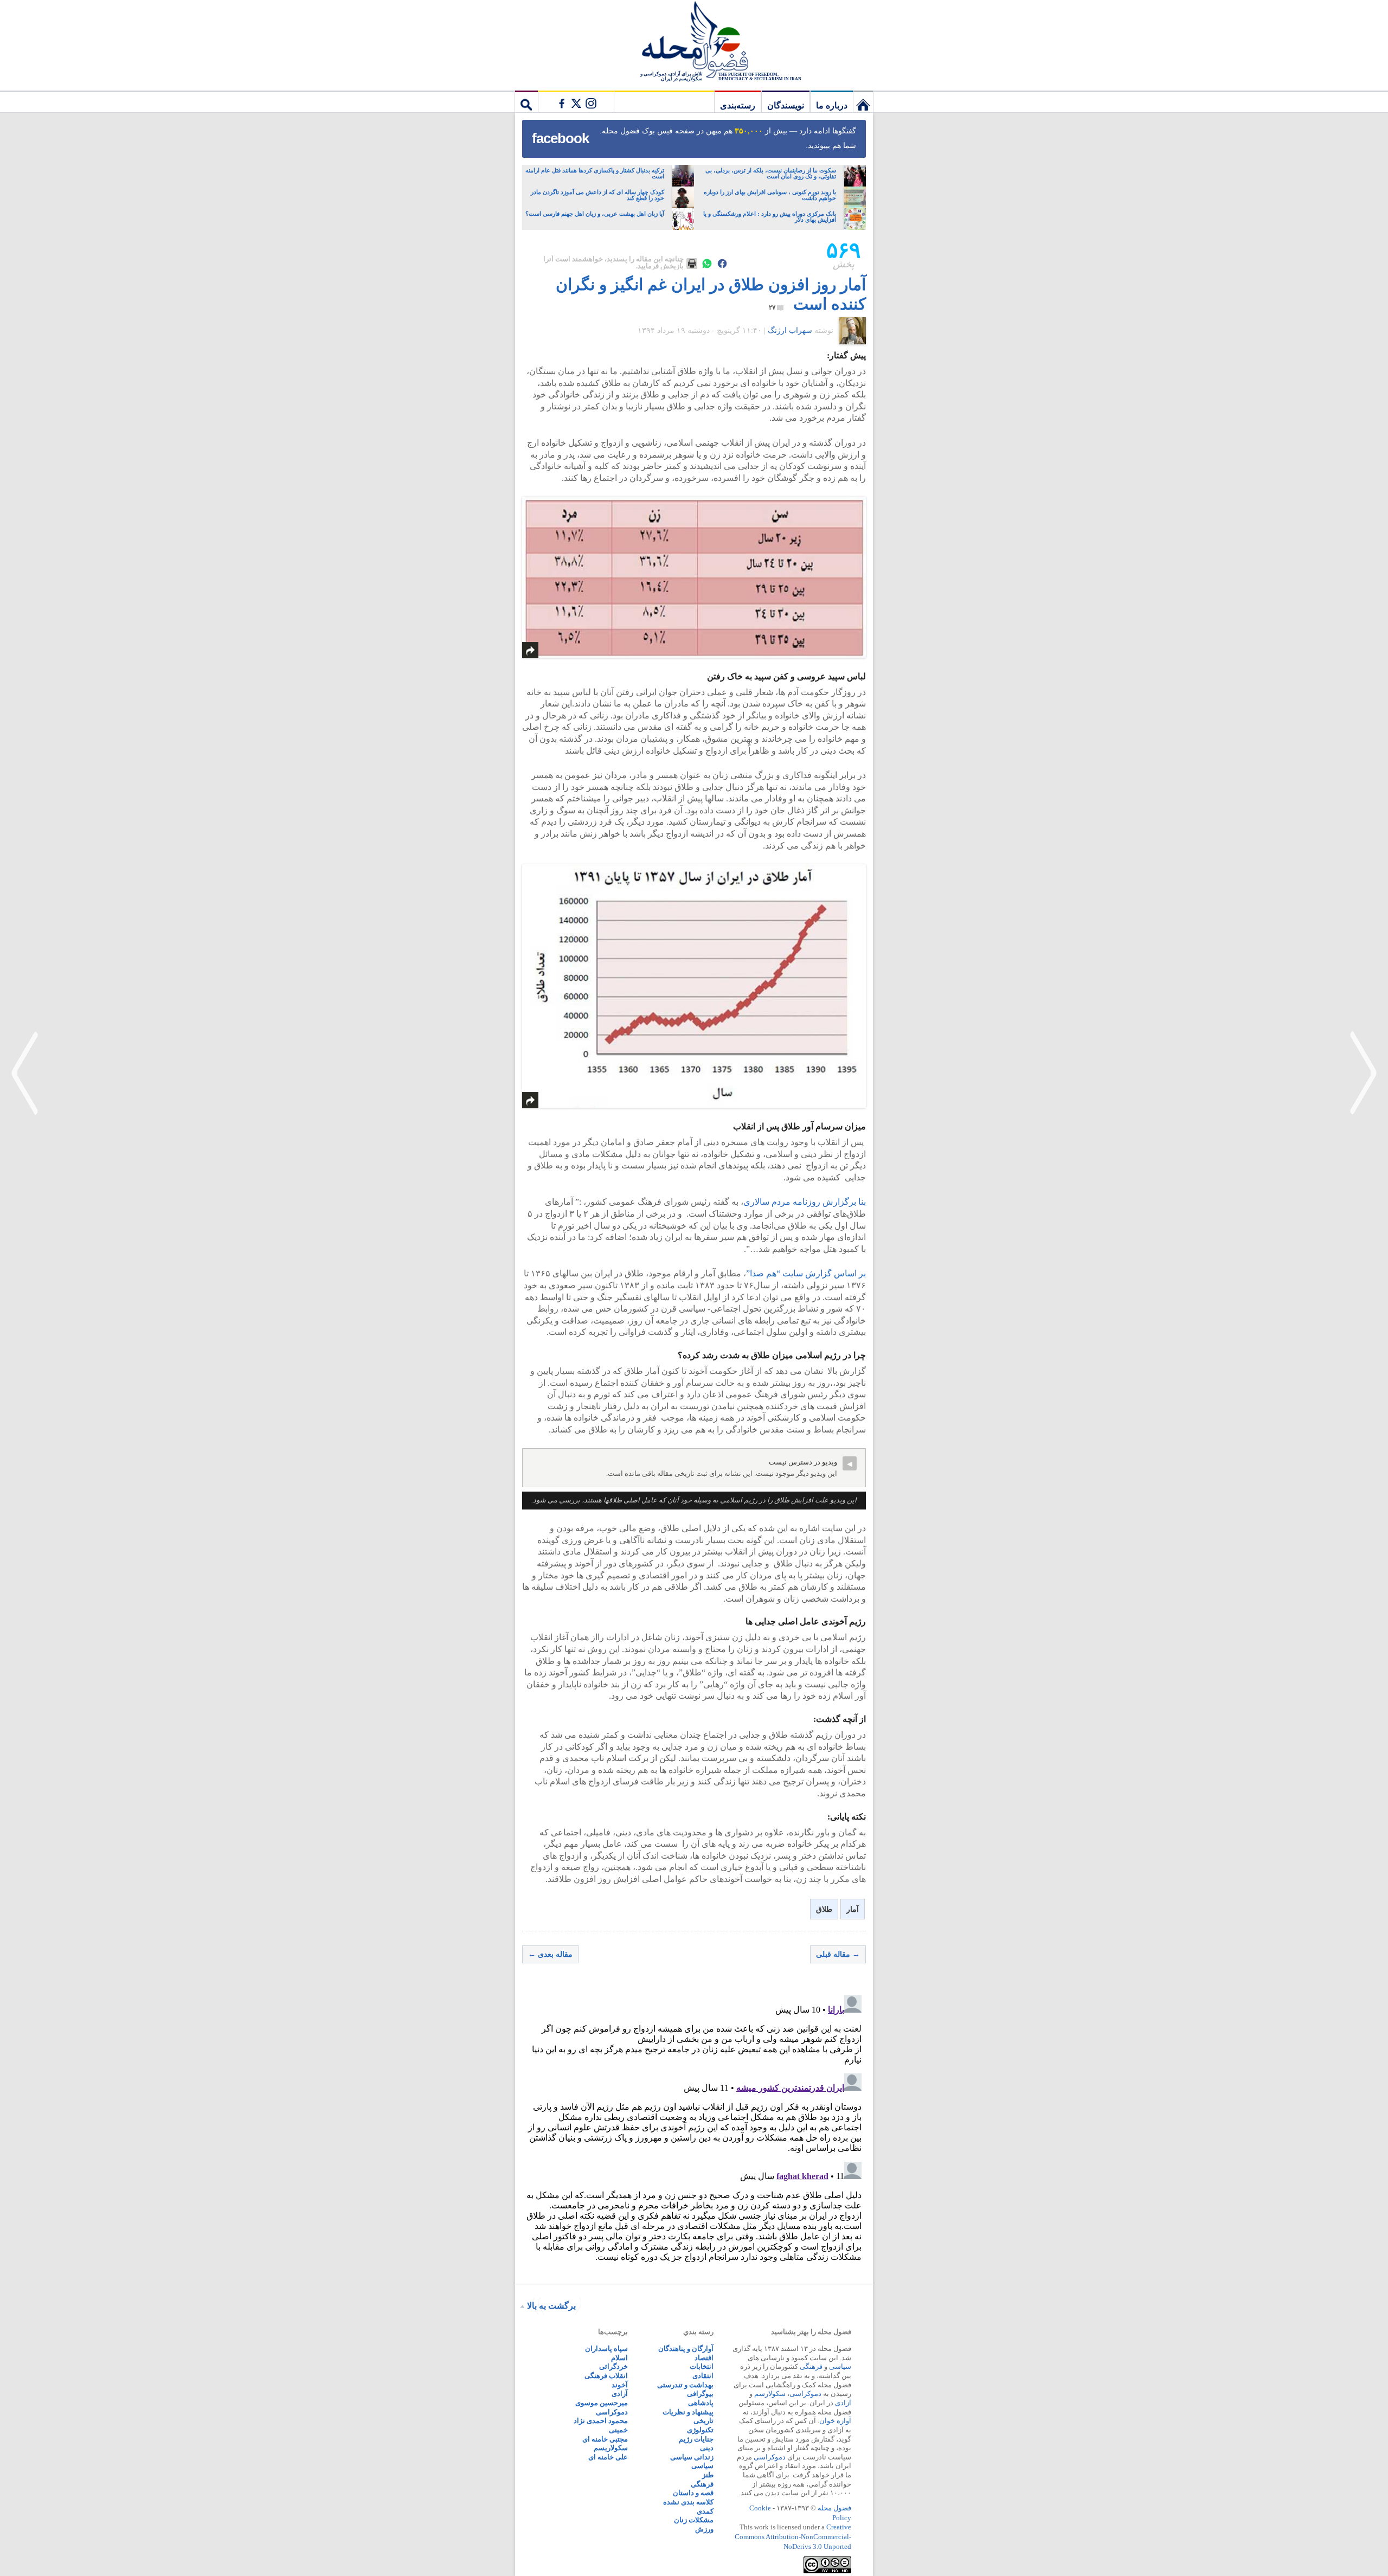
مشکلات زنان (694, 2520)
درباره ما (832, 105)
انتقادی (703, 2376)
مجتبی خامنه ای (605, 2439)
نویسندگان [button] (786, 105)
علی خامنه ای (608, 2457)
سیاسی (840, 2366)
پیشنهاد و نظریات (688, 2412)
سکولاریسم (611, 2448)
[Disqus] (694, 2127)
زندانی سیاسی (692, 2457)
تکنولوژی (700, 2430)
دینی (707, 2448)
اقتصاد (704, 2358)
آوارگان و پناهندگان (686, 2349)
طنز (708, 2475)
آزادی (843, 2403)
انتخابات (702, 2366)
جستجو (526, 101)
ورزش (704, 2529)
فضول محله (694, 41)
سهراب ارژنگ (790, 330)
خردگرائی (613, 2366)
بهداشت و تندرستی (685, 2385)
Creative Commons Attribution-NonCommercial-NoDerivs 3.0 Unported (793, 2536)
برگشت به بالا (551, 2306)
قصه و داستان (693, 2493)
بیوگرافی (700, 2394)
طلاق (824, 1909)
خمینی (618, 2430)
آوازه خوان (835, 2421)
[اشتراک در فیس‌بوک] (722, 264)
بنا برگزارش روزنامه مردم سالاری (805, 1202)
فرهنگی (811, 2366)
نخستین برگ (863, 101)
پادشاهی (701, 2403)
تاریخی (703, 2421)
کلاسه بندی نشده (688, 2502)
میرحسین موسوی (602, 2403)
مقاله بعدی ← (550, 1954)
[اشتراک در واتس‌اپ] (707, 264)
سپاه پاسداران (606, 2349)
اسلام (619, 2358)
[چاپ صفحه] (692, 264)
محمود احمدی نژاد (601, 2421)
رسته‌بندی (738, 105)
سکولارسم (770, 2394)
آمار (853, 1909)
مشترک (576, 101)
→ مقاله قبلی (838, 1954)
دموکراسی (805, 2394)
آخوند (620, 2385)
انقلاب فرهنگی (606, 2376)
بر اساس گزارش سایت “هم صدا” (806, 1273)
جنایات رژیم (696, 2439)
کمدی (705, 2511)
